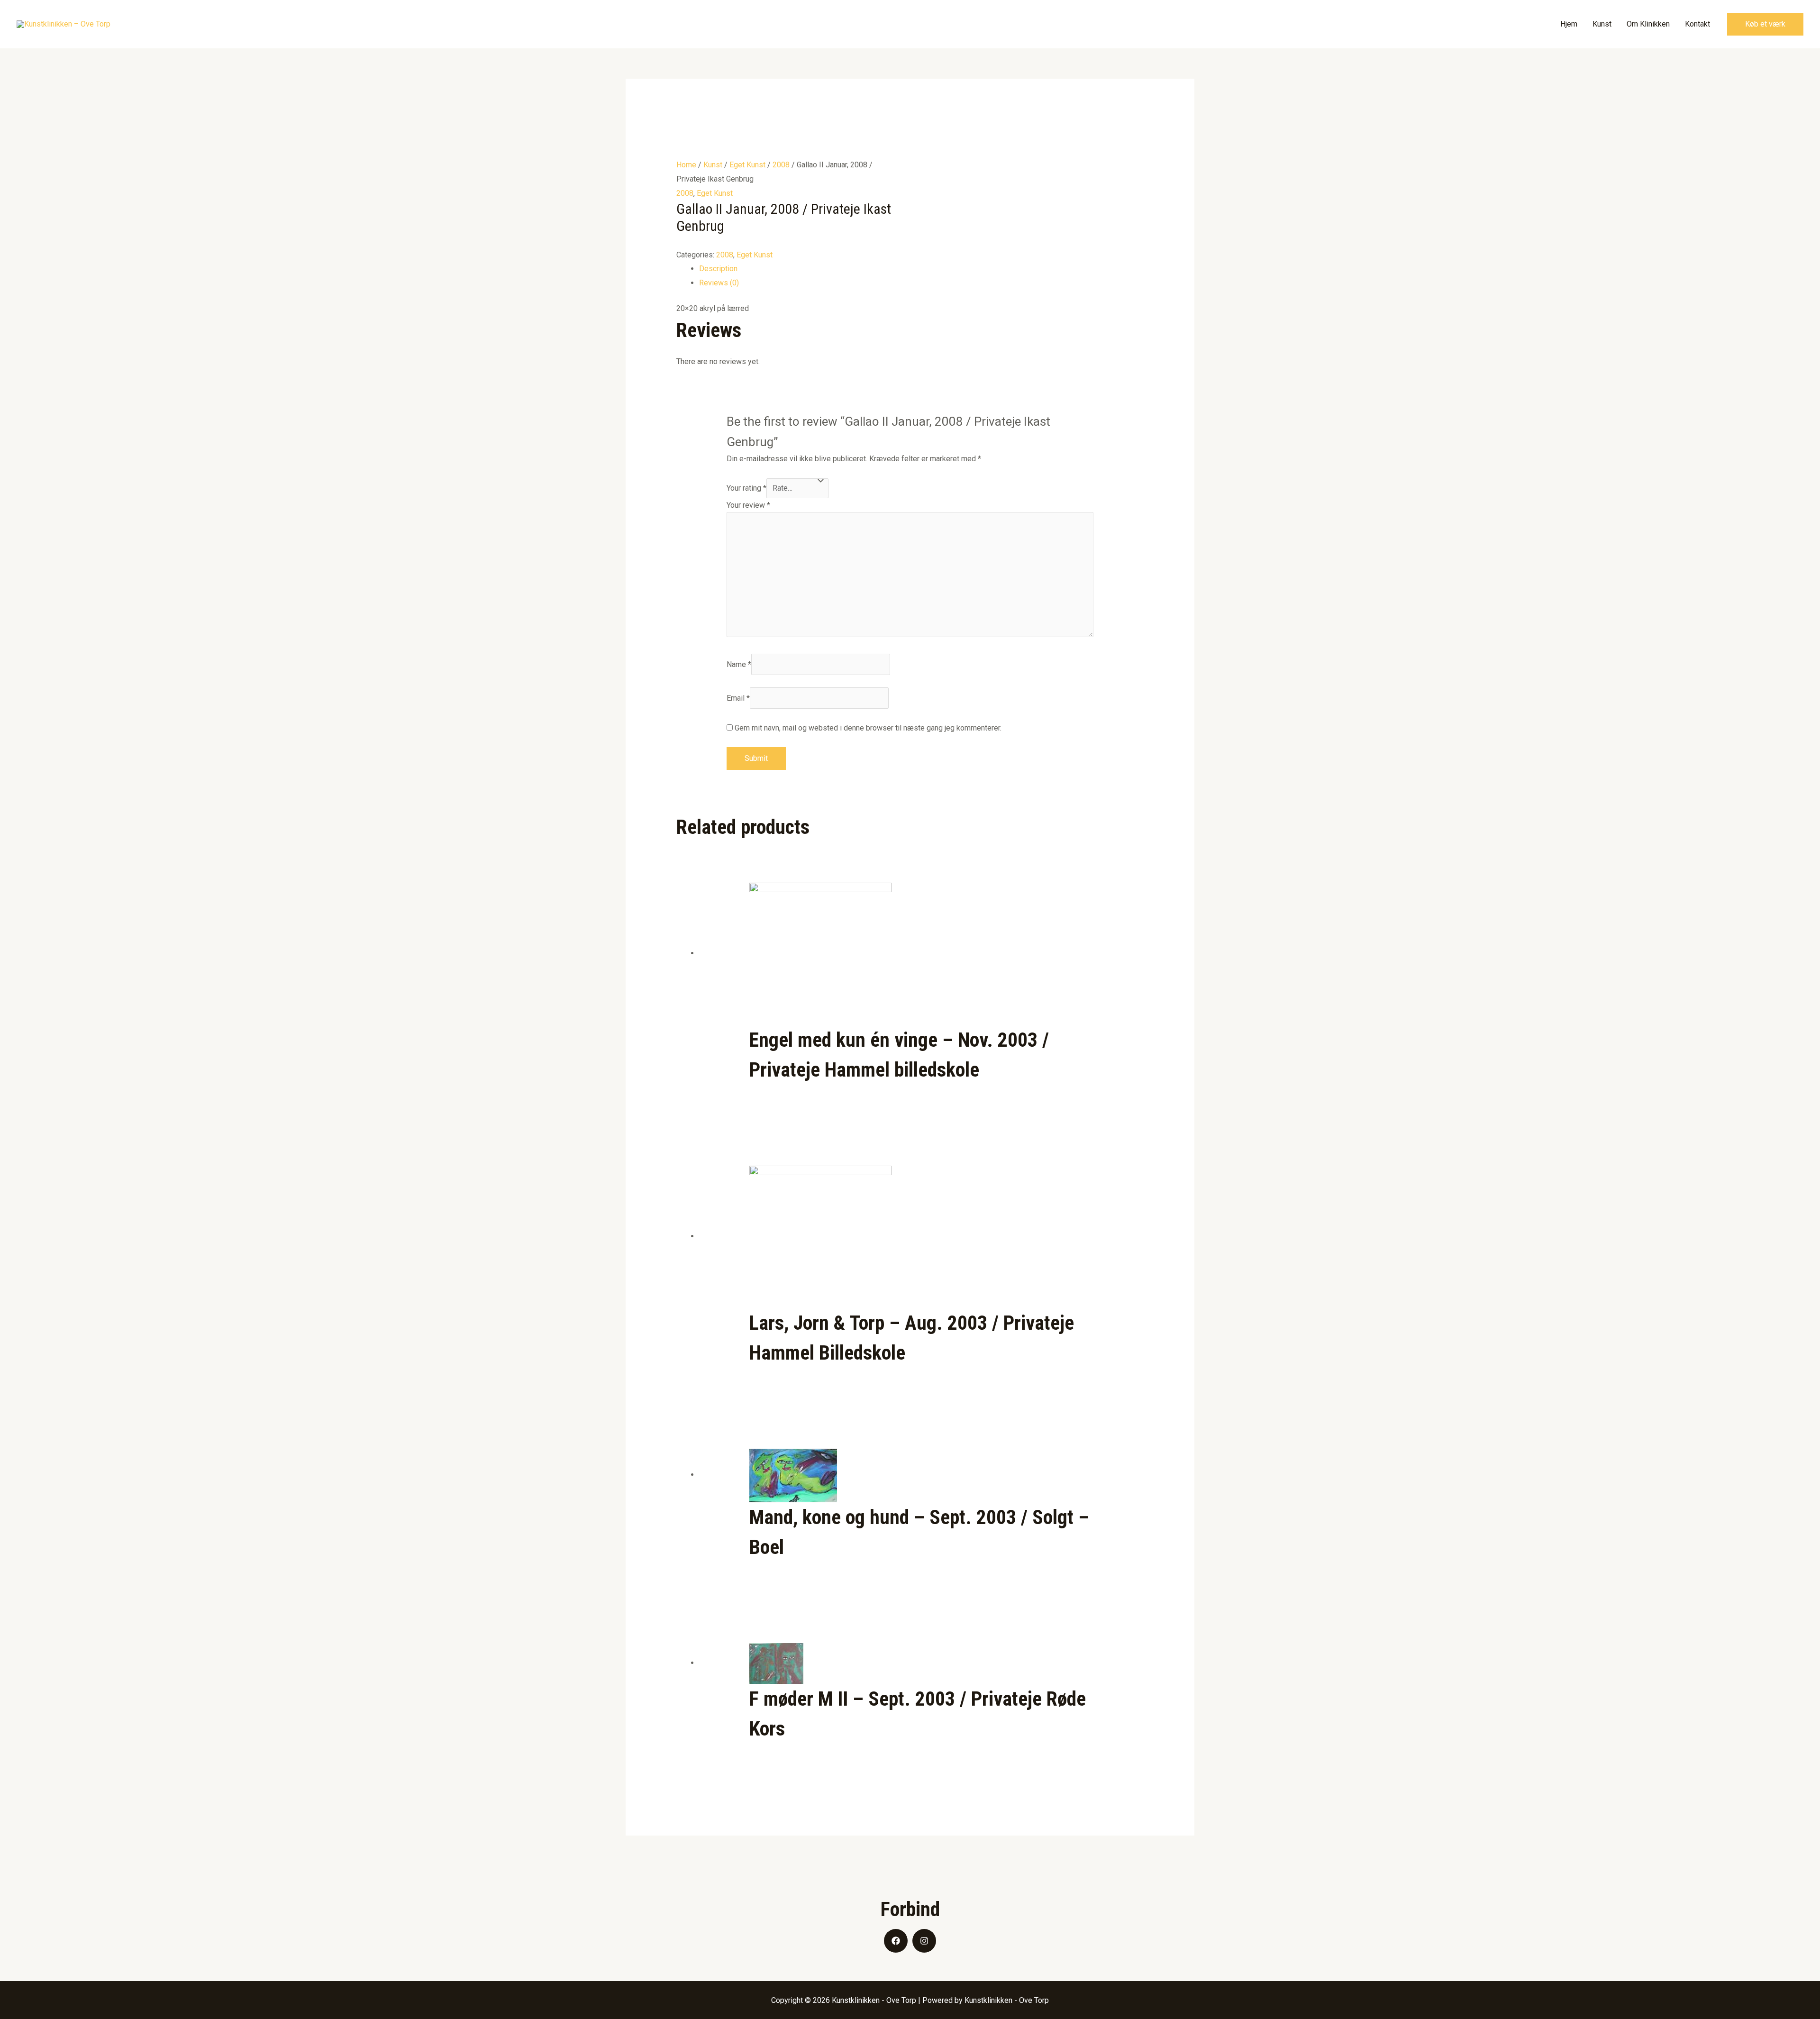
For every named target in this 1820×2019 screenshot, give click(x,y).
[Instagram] (924, 1941)
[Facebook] (896, 1941)
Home (686, 165)
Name (739, 664)
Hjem (1569, 24)
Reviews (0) (719, 283)
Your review (748, 505)
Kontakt (1697, 24)
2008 (781, 165)
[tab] (922, 269)
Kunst (1602, 24)
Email (738, 698)
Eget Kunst (747, 165)
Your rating (746, 488)
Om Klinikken (1648, 24)
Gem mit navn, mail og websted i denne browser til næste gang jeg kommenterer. (868, 728)
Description (718, 269)
